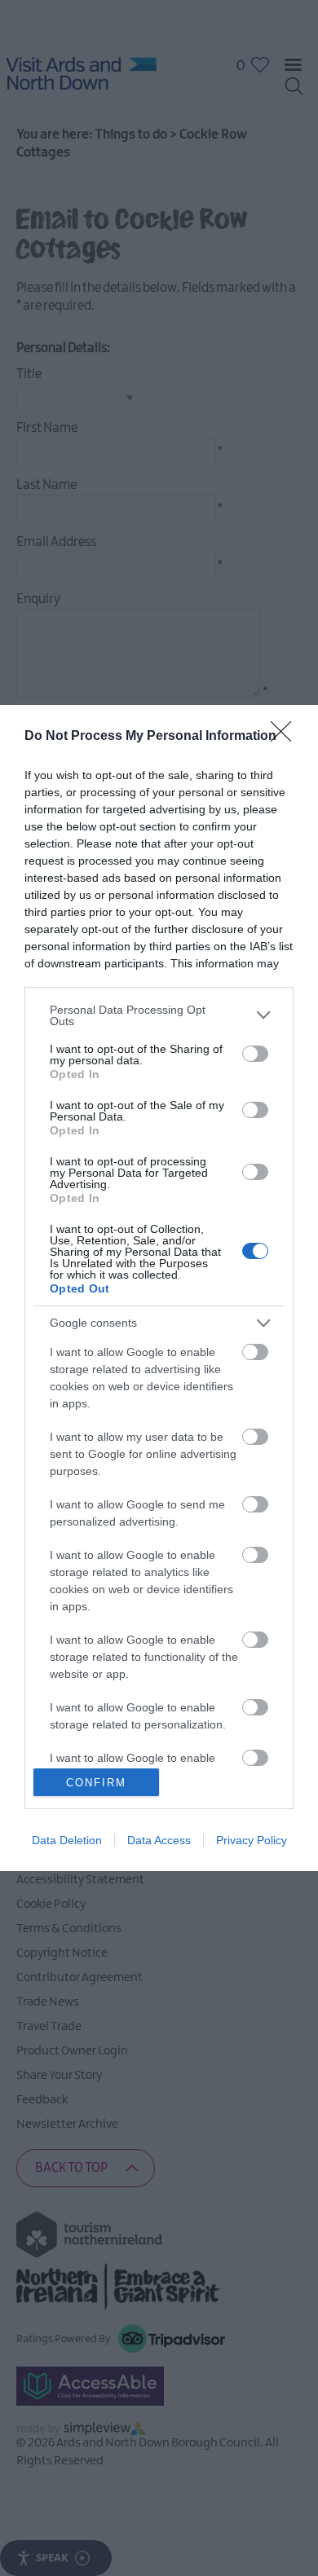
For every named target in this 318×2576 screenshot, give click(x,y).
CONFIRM (96, 1783)
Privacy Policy (252, 1840)
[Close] (286, 737)
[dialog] (159, 1288)
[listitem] (159, 1015)
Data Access (159, 1840)
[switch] (255, 1054)
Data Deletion (67, 1840)
